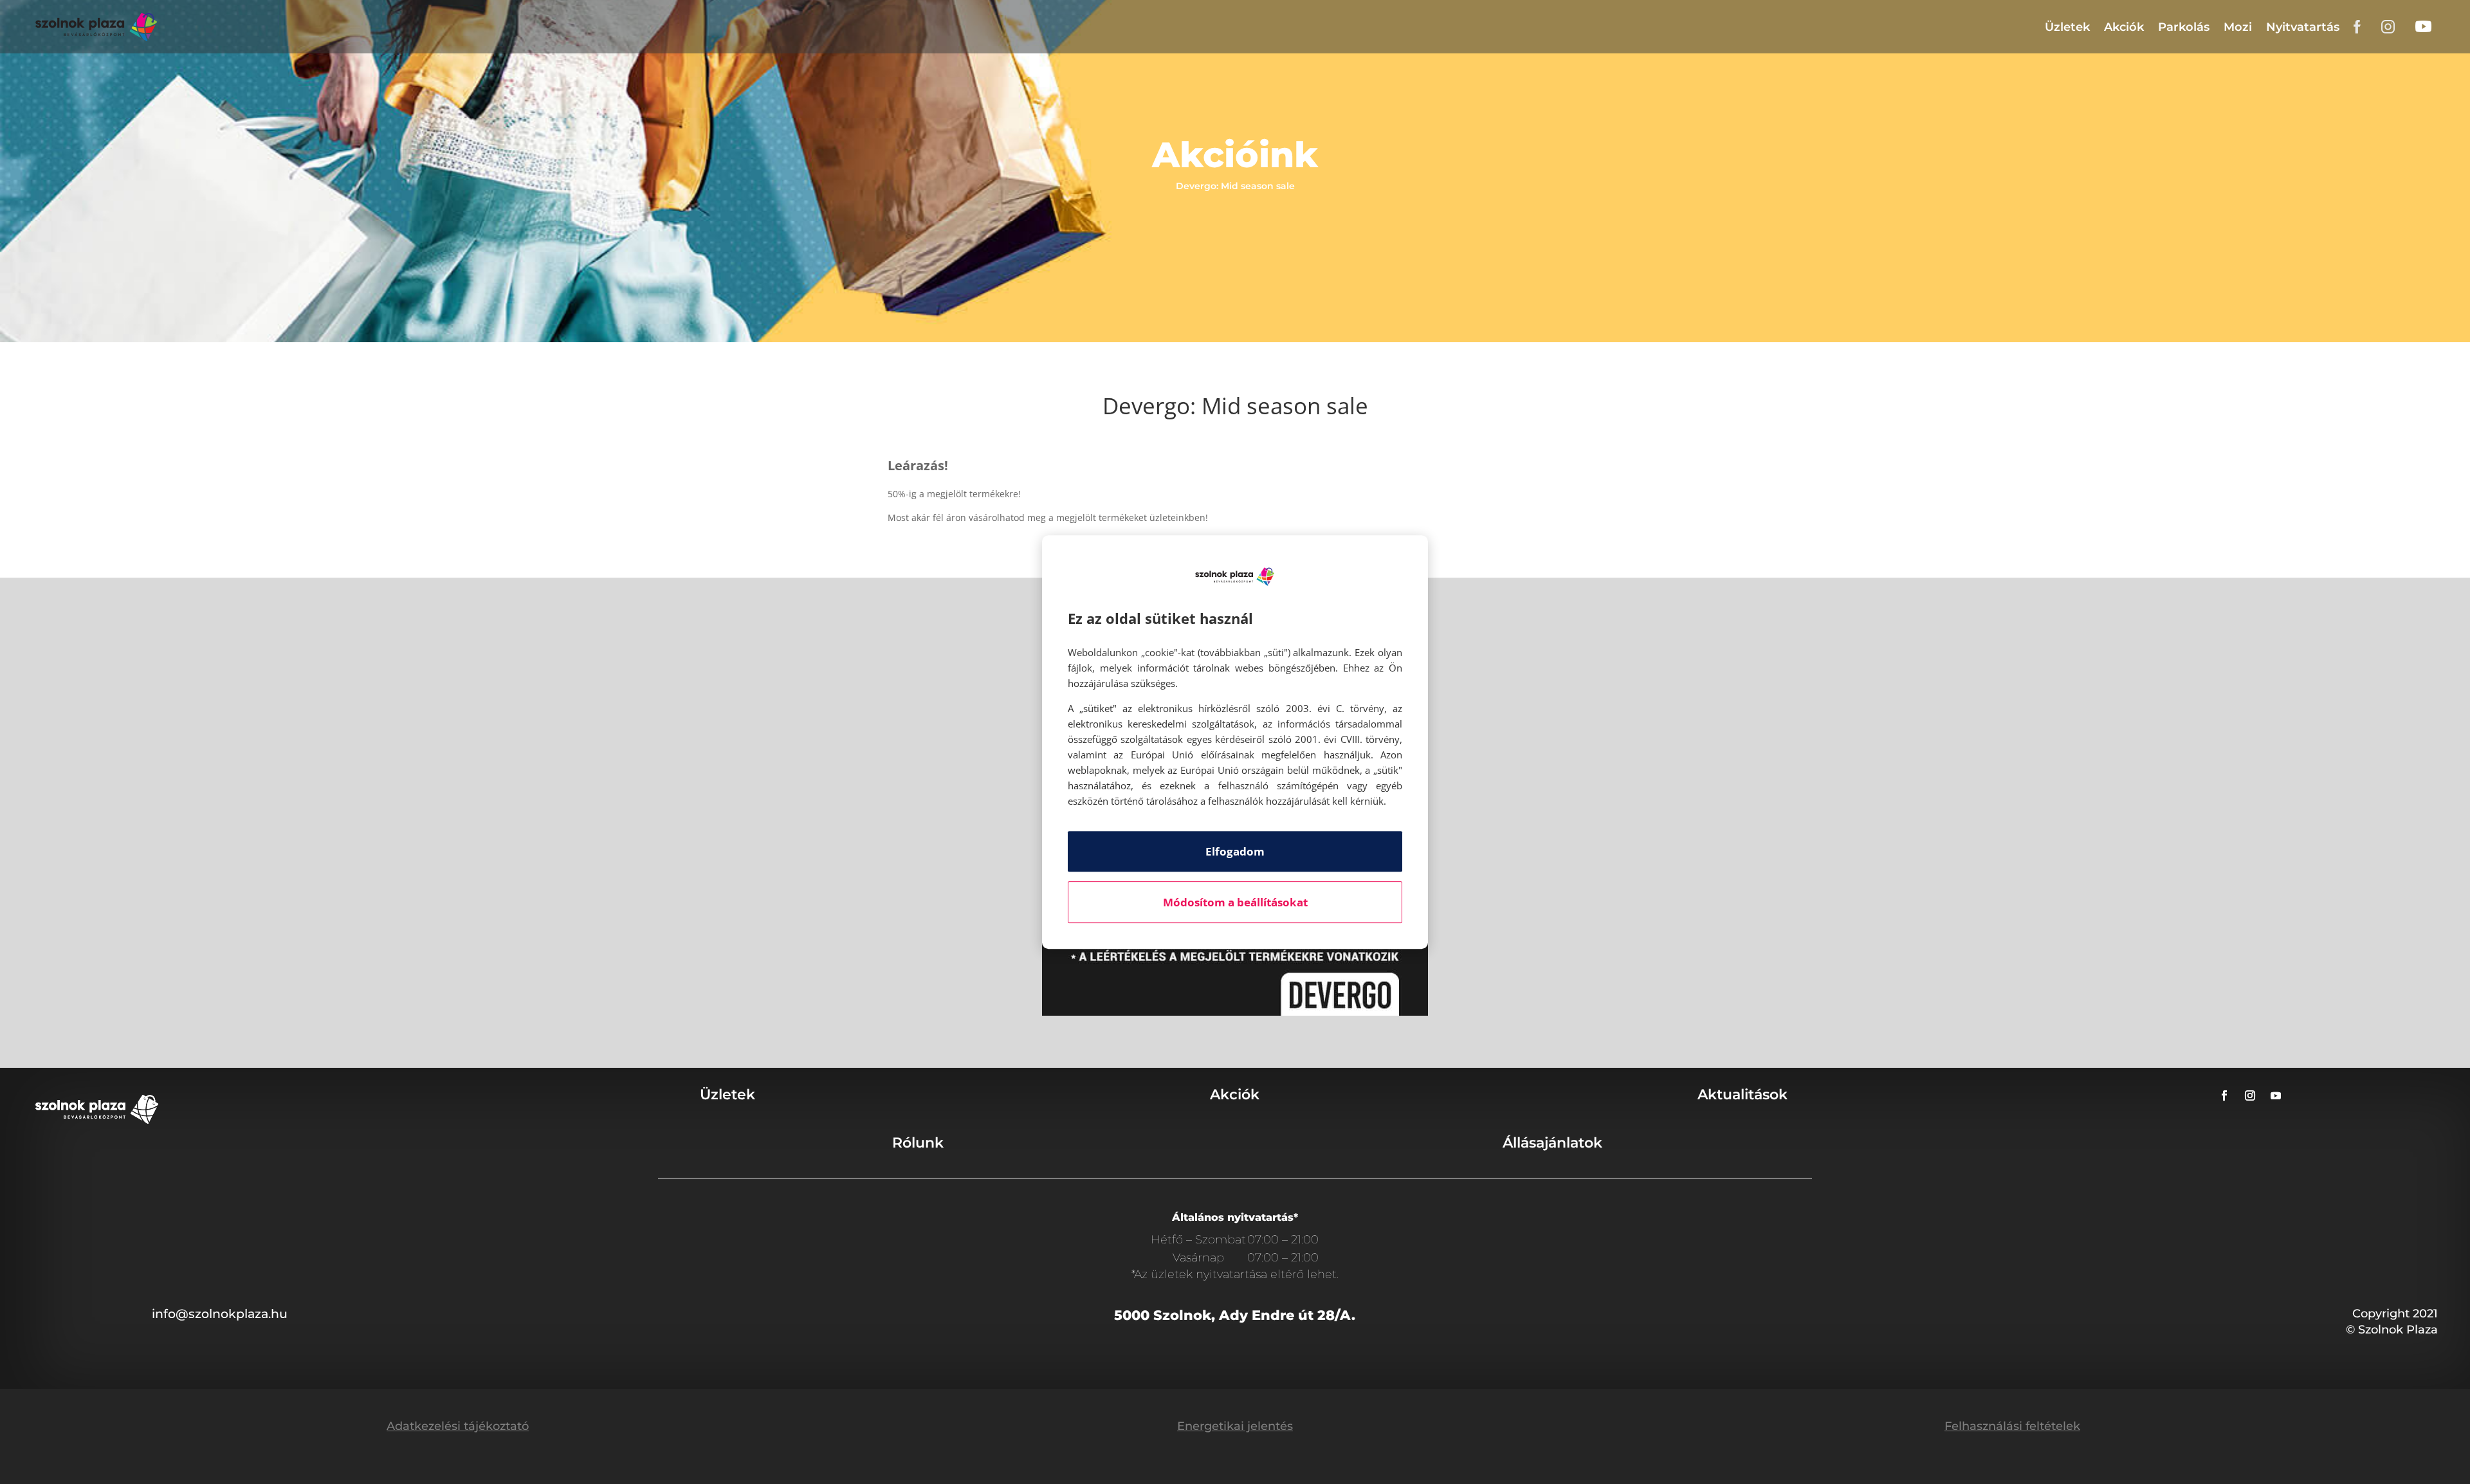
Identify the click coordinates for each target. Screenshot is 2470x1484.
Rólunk (918, 1143)
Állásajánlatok (1552, 1143)
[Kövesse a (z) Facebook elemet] (2224, 1095)
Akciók (2124, 27)
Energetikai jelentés (1235, 1426)
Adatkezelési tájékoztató (458, 1426)
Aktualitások (1743, 1095)
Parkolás (2184, 27)
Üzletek (2067, 27)
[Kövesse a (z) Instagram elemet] (2250, 1095)
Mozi (2238, 27)
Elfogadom (1235, 851)
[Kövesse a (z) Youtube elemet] (2276, 1095)
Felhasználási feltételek (2012, 1426)
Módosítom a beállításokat (1235, 902)
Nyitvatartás (2303, 27)
